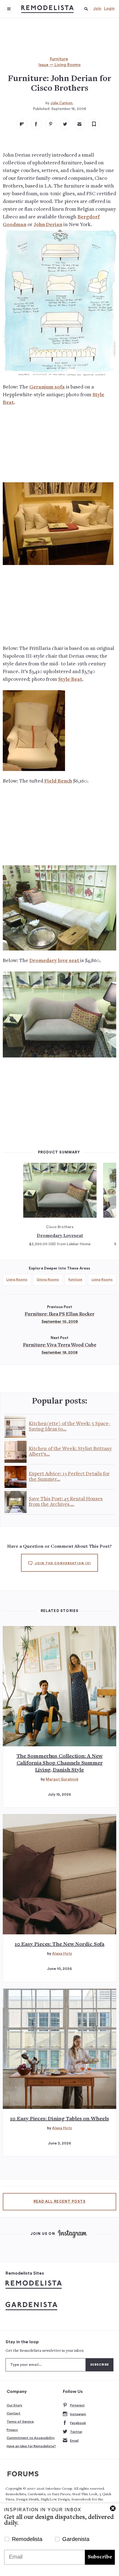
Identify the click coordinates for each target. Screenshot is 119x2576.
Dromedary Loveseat (60, 1236)
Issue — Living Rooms (59, 65)
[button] (86, 9)
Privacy (12, 2430)
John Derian (48, 225)
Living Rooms (17, 1279)
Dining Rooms (48, 1279)
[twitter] (65, 124)
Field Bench (58, 781)
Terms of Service (20, 2422)
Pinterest (77, 2405)
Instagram (78, 2414)
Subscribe (100, 2557)
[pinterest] (51, 124)
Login (109, 9)
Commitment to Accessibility (31, 2438)
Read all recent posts (59, 2202)
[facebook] (36, 124)
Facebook (78, 2423)
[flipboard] (22, 124)
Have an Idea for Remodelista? (31, 2446)
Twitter (76, 2432)
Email (74, 2441)
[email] (79, 124)
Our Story (15, 2405)
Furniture (59, 59)
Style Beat (70, 680)
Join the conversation (62, 1563)
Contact (14, 2413)
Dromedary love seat (55, 961)
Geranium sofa (47, 387)
